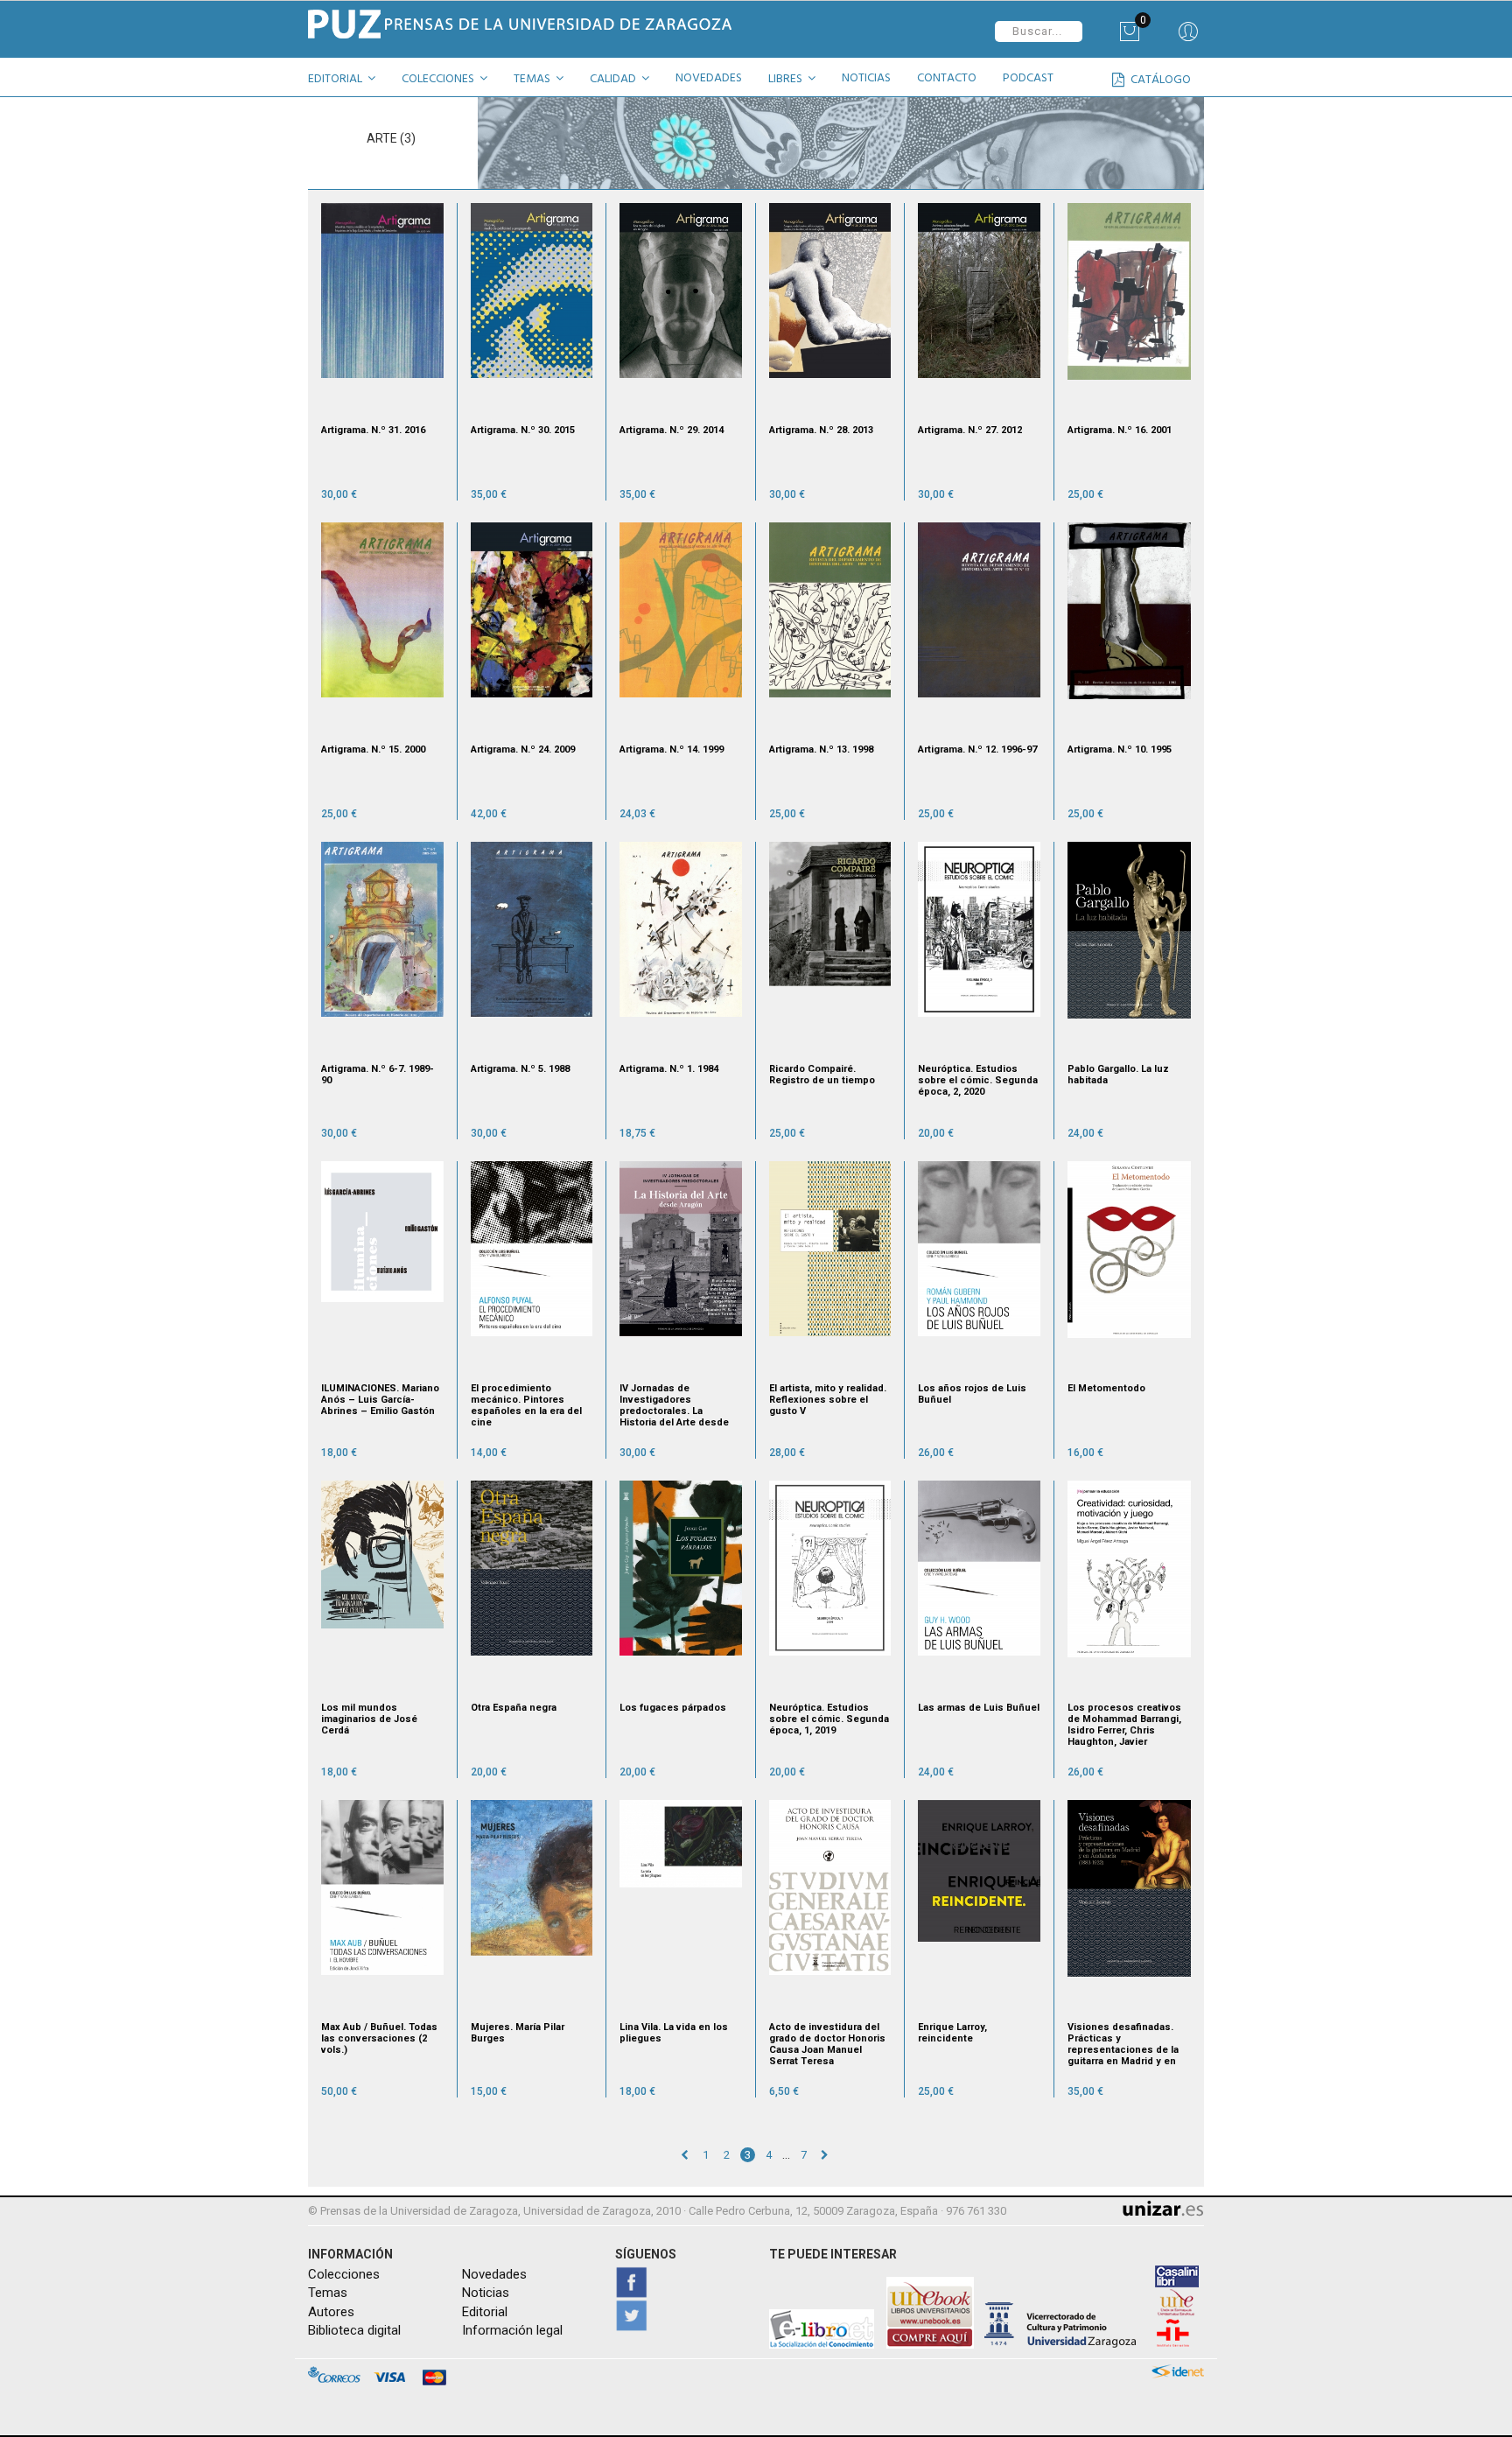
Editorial (485, 2312)
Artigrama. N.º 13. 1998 (821, 749)
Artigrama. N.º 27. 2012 (970, 430)
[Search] (1188, 38)
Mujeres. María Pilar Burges (518, 2033)
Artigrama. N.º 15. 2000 (373, 749)
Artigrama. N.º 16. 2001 (1120, 430)
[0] (1129, 38)
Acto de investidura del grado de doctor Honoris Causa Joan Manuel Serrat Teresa (827, 2044)
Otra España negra (514, 1708)
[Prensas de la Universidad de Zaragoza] (525, 24)
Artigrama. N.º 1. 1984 (669, 1069)
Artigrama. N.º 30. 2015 (523, 430)
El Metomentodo (1106, 1388)
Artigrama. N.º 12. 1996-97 (977, 749)
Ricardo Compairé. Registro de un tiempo (822, 1075)
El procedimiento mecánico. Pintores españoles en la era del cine (526, 1405)
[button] (348, 81)
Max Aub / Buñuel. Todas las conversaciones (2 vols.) (379, 2038)
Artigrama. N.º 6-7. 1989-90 (378, 1075)
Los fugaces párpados (673, 1708)
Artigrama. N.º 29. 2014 (672, 430)
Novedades (494, 2274)
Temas (328, 2293)
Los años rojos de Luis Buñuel (972, 1394)
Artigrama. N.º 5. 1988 (520, 1069)
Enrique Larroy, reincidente (952, 2033)
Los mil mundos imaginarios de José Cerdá (369, 1719)
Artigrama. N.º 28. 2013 (821, 430)
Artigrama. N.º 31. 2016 (373, 430)
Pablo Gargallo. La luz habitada (1118, 1075)
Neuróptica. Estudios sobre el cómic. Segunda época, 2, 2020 (978, 1080)
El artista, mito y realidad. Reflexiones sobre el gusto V (828, 1400)
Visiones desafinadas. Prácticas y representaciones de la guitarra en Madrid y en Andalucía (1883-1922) (1123, 2044)
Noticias (486, 2293)
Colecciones (344, 2274)
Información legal (512, 2330)
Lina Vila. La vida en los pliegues (674, 2033)
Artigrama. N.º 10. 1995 (1120, 749)
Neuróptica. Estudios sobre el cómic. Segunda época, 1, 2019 (829, 1719)
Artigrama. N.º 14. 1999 (672, 749)
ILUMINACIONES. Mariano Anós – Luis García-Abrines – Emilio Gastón (380, 1400)
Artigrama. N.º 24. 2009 (523, 749)
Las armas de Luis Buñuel (979, 1708)
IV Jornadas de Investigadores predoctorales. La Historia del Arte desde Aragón (674, 1405)
